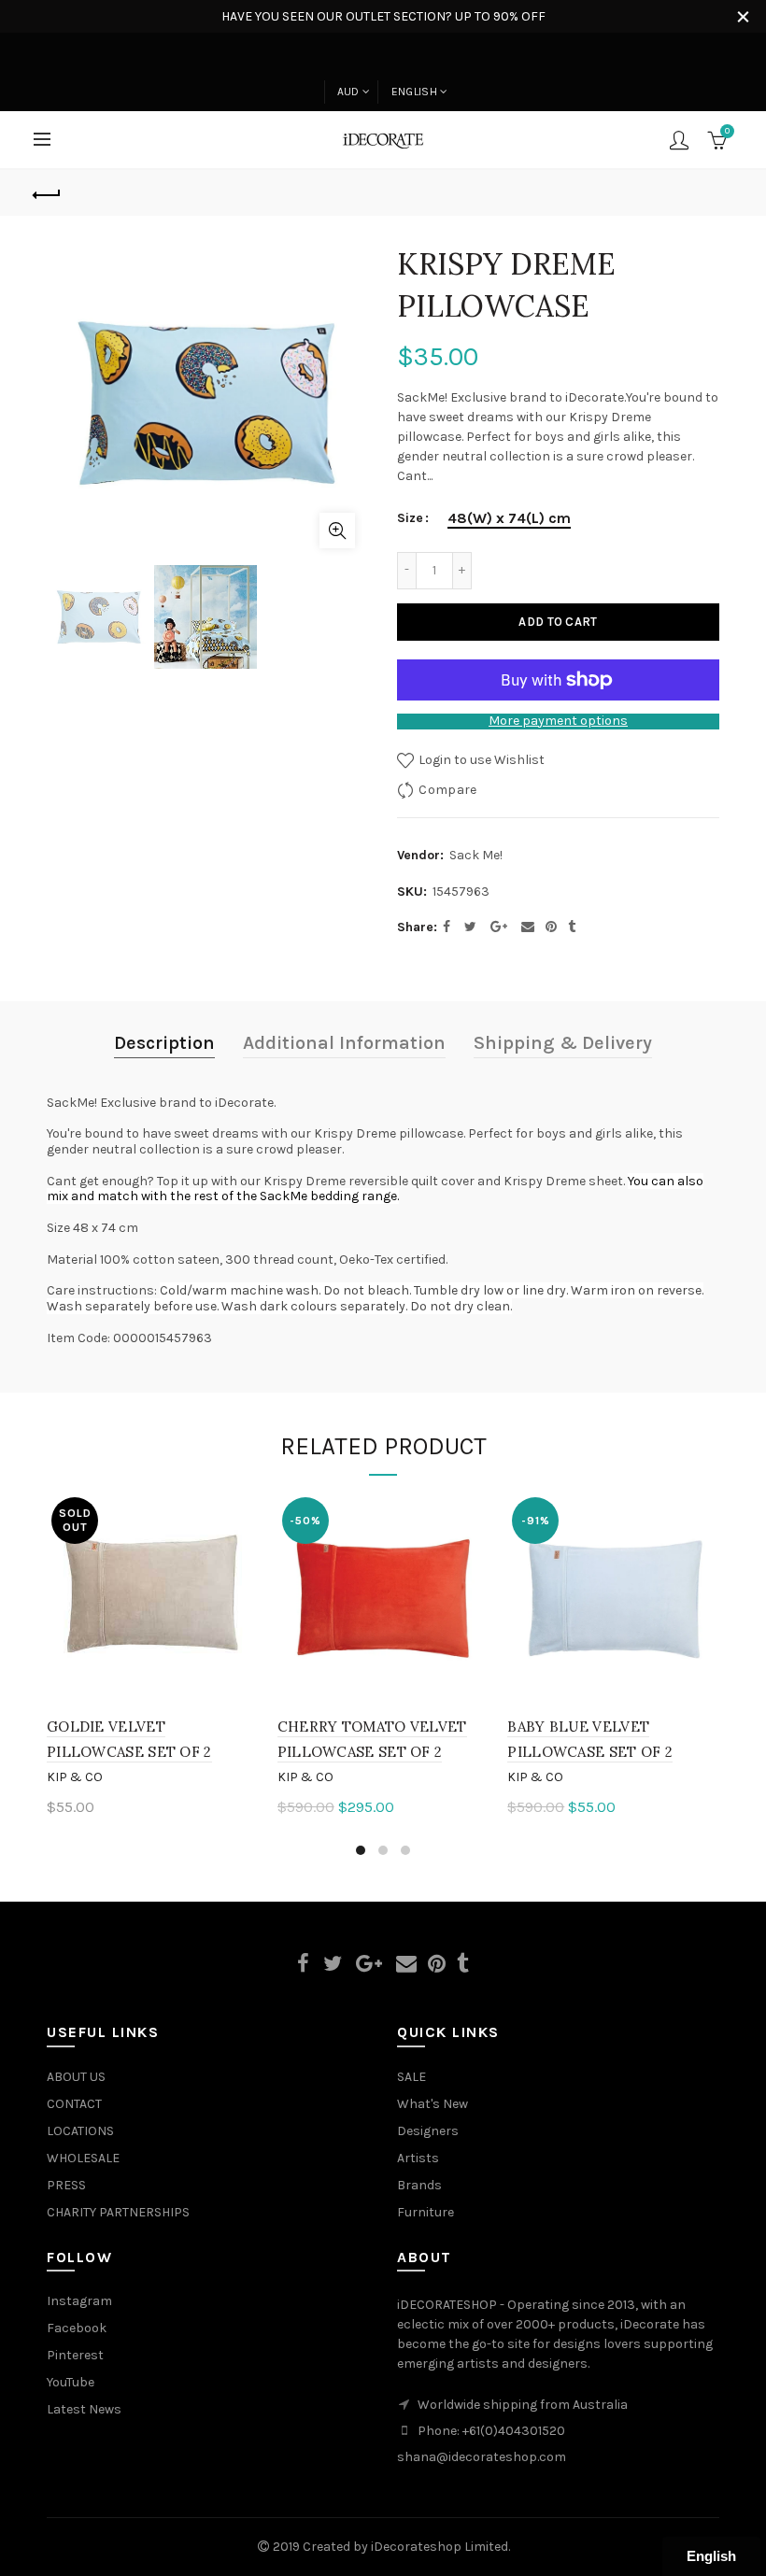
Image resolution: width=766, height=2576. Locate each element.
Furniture (426, 2212)
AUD (348, 92)
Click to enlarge (337, 531)
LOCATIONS (80, 2131)
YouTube (71, 2382)
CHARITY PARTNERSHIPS (118, 2212)
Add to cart (558, 622)
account (679, 140)
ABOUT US (76, 2077)
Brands (419, 2185)
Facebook (77, 2328)
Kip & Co (75, 1777)
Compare (447, 789)
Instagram (79, 2301)
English (414, 92)
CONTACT (74, 2104)
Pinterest (75, 2355)
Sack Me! (476, 855)
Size (410, 518)
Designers (428, 2131)
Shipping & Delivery (563, 1043)
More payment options (558, 721)
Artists (418, 2158)
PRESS (66, 2185)
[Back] (48, 192)
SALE (411, 2077)
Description (164, 1043)
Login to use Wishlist (480, 759)
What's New (433, 2104)
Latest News (84, 2409)
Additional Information (344, 1043)
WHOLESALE (83, 2158)
